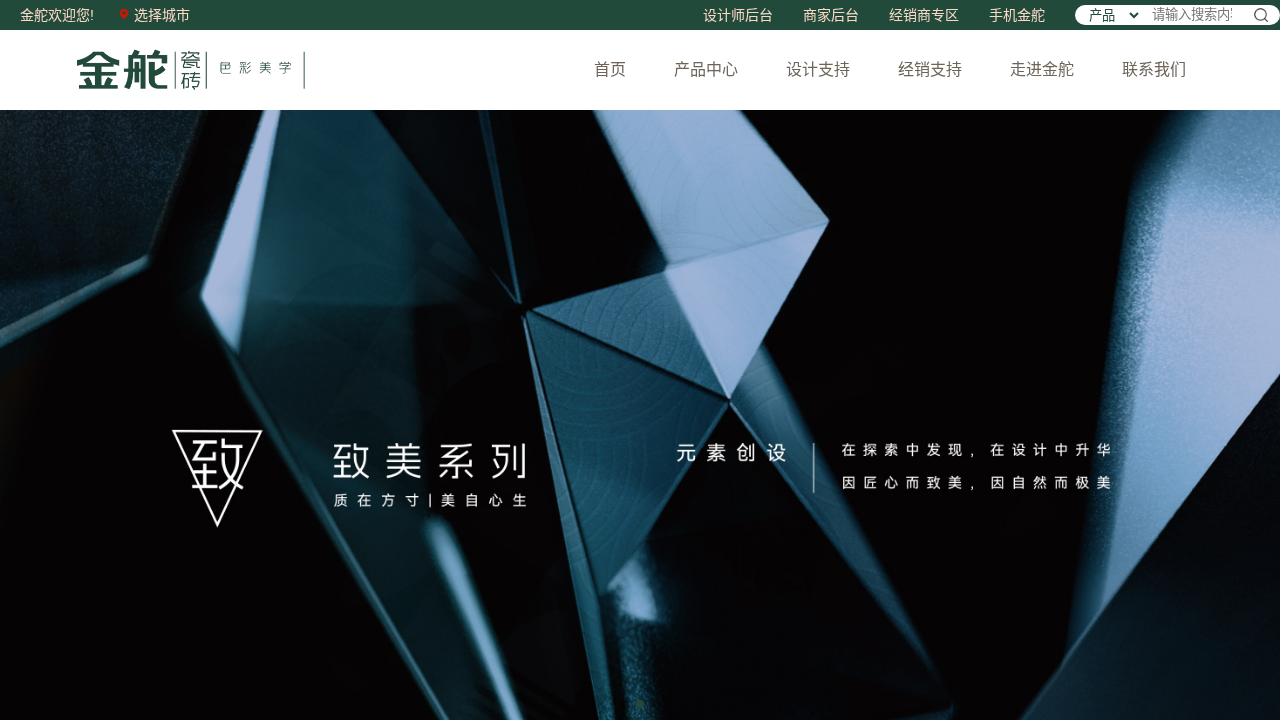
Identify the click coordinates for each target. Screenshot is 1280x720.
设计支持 (818, 69)
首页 (610, 69)
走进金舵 (1042, 69)
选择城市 (160, 15)
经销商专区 (924, 15)
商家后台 (831, 15)
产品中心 (706, 69)
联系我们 (1154, 69)
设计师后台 (738, 15)
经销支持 (930, 69)
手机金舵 (1017, 15)
